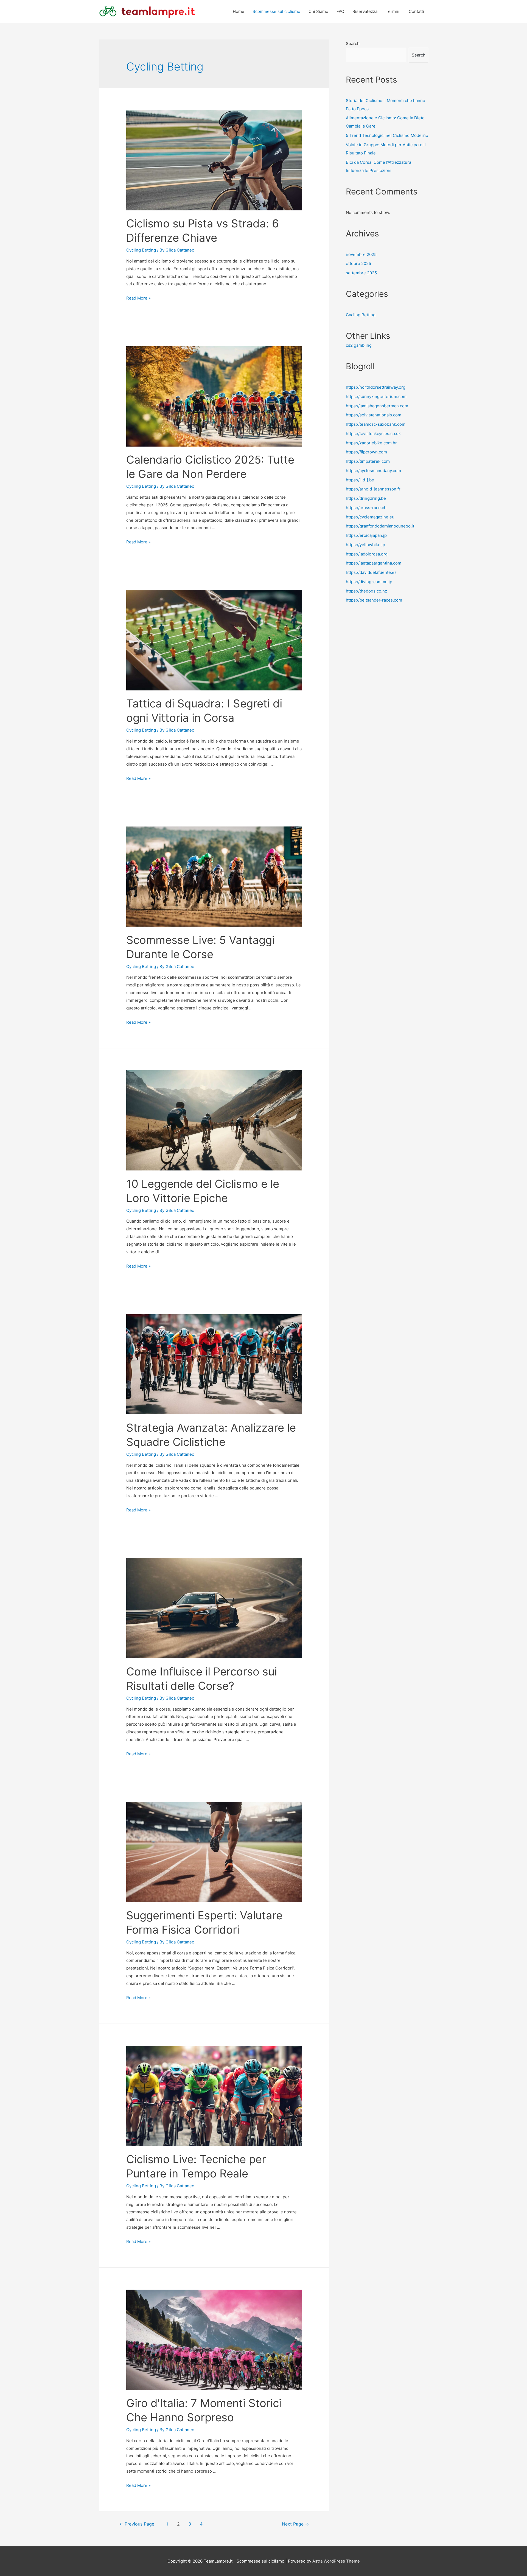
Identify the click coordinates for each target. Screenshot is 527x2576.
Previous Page (137, 2524)
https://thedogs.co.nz (366, 591)
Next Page (295, 2524)
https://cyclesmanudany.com (373, 471)
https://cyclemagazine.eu (370, 517)
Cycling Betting (141, 250)
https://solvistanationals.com (374, 415)
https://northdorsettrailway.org (376, 387)
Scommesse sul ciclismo (276, 11)
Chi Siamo (318, 11)
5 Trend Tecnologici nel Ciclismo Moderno (387, 135)
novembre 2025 (361, 254)
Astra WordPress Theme (336, 2561)
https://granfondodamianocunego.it (380, 526)
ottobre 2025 (358, 263)
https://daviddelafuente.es (371, 572)
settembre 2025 (361, 273)
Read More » (138, 298)
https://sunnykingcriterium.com (376, 397)
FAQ (340, 11)
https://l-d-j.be (360, 480)
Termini (393, 11)
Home (239, 11)
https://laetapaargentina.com (374, 563)
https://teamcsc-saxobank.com (376, 424)
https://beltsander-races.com (374, 600)
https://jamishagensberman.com (377, 406)
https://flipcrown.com (366, 452)
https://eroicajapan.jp (366, 535)
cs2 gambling (359, 345)
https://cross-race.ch (366, 508)
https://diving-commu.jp (369, 582)
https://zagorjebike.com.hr (371, 443)
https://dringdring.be (366, 498)
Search (353, 43)
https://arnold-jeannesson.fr (373, 489)
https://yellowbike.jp (365, 545)
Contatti (416, 11)
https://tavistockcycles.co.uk (373, 434)
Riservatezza (365, 11)
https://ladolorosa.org (367, 554)
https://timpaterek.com (368, 461)
